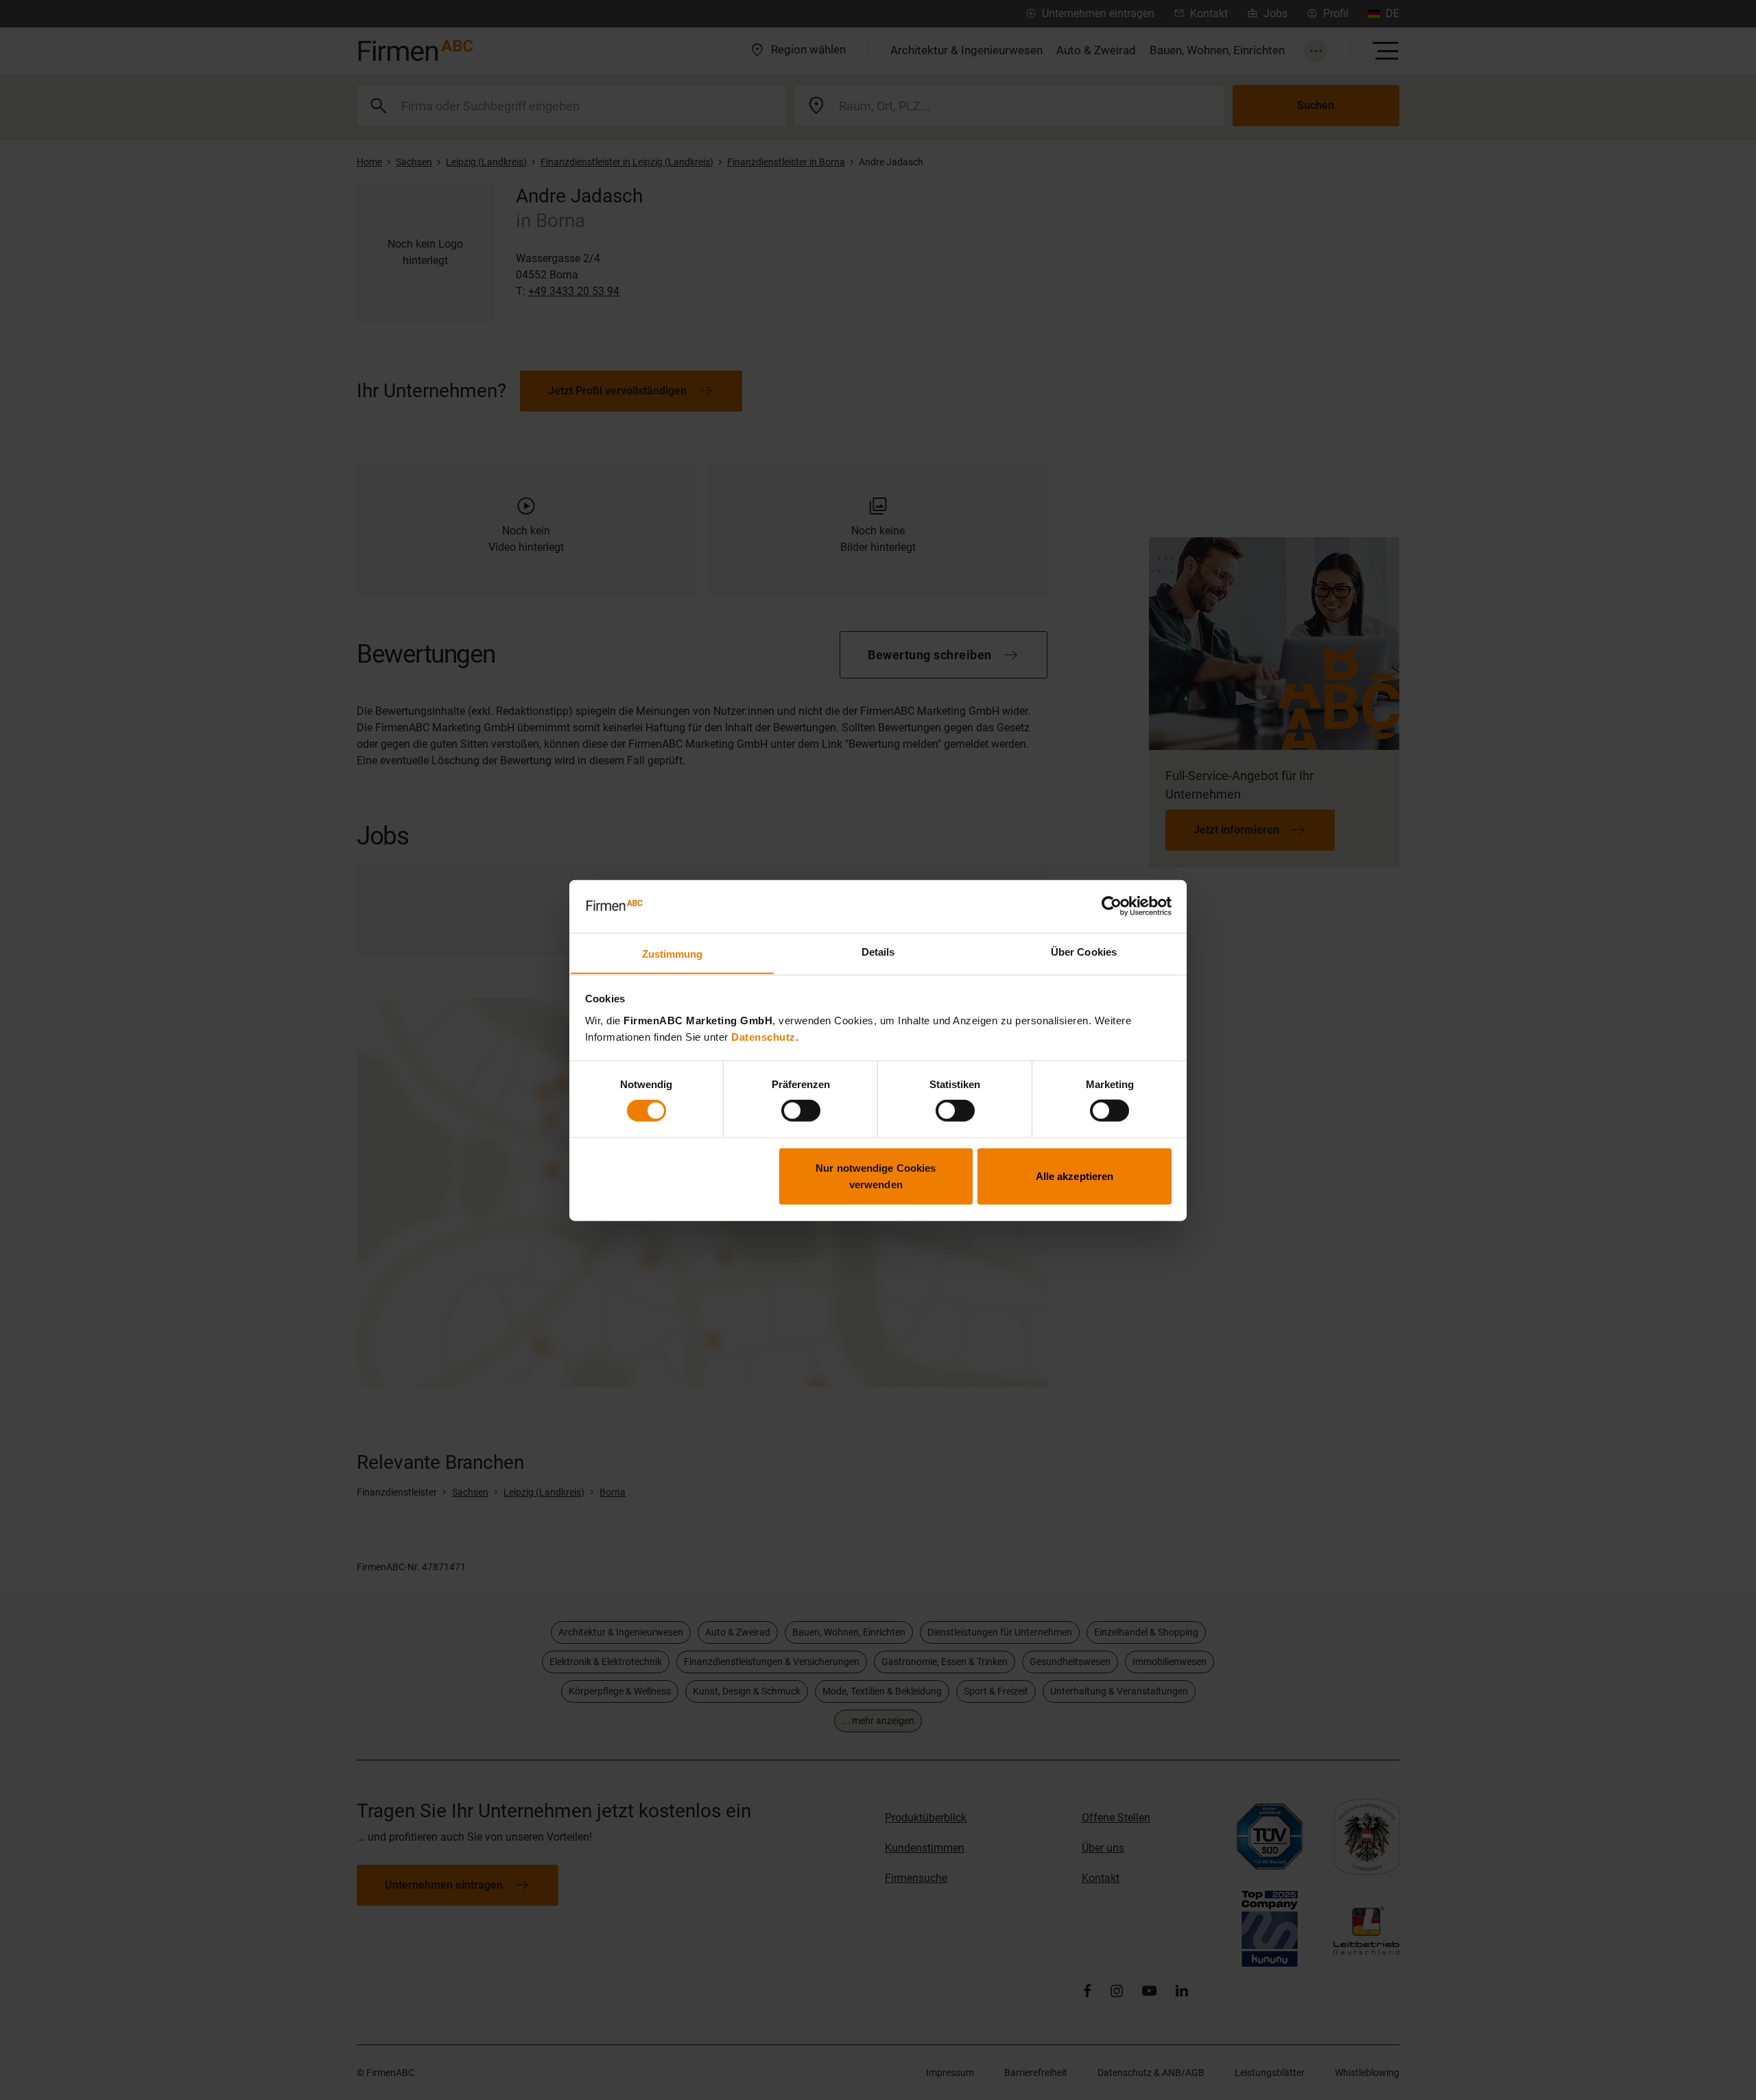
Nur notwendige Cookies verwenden (876, 1176)
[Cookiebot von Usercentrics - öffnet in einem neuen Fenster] (1112, 906)
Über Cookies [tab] (1084, 951)
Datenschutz (763, 1036)
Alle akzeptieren (1075, 1176)
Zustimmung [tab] (673, 953)
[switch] (801, 1111)
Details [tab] (878, 951)
